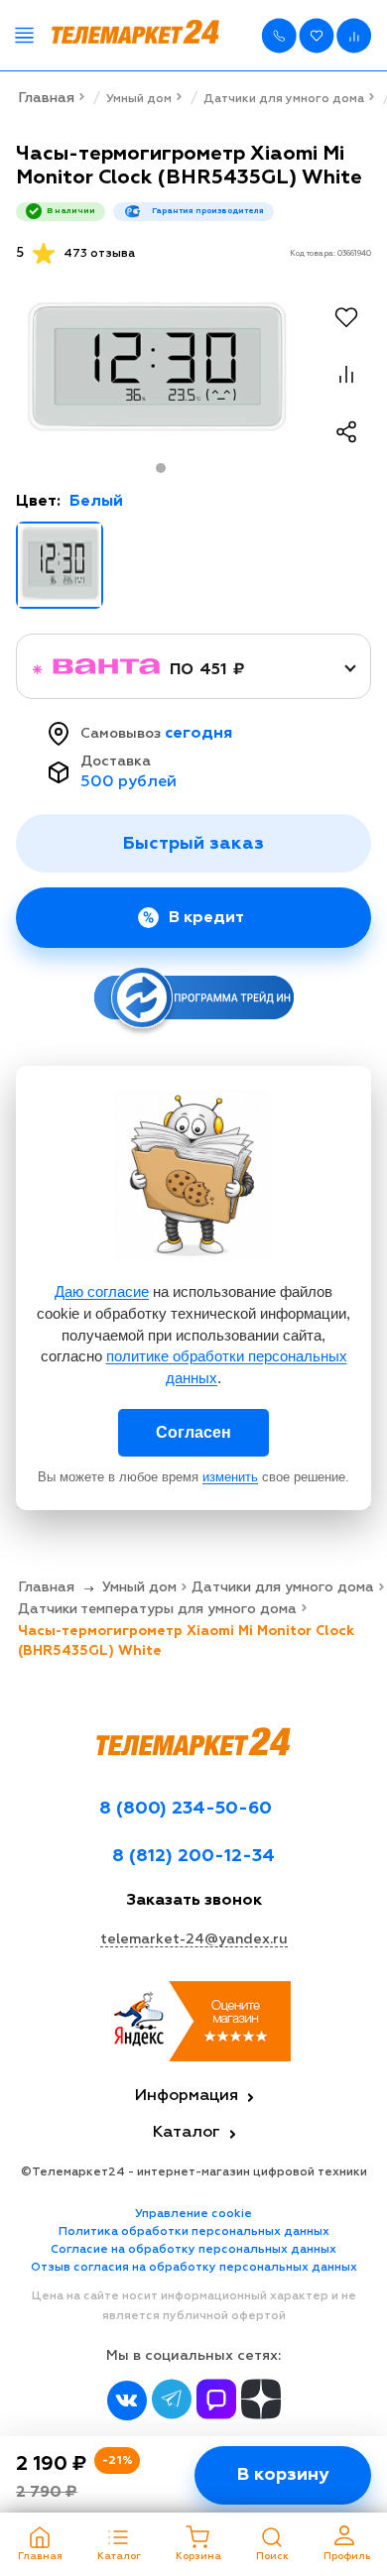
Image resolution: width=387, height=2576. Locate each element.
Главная (46, 98)
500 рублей (129, 782)
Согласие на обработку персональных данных (193, 2250)
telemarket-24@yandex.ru (194, 1939)
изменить (230, 1477)
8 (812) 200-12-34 (193, 1856)
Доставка (116, 761)
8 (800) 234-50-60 (186, 1809)
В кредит (206, 918)
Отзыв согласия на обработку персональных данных (194, 2268)
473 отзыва (99, 254)
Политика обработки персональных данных (194, 2232)
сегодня (198, 734)
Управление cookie (193, 2214)
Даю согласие (102, 1291)
